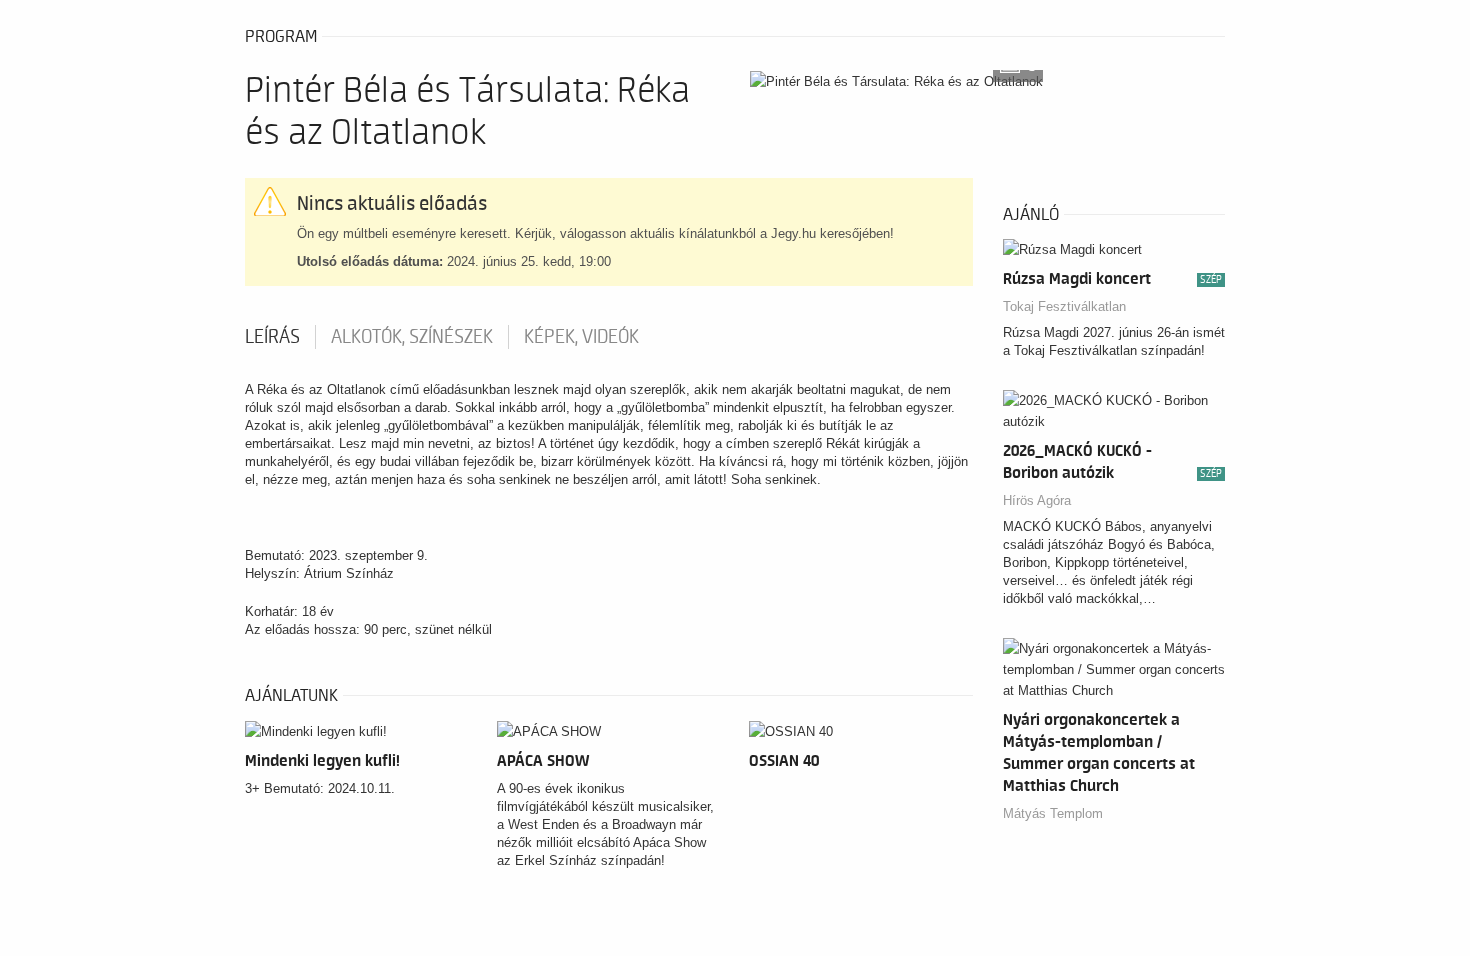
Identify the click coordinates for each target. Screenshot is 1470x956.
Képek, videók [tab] (581, 337)
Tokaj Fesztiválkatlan (1064, 306)
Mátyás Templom (1053, 813)
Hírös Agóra (1037, 500)
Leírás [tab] (272, 337)
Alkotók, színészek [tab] (412, 337)
